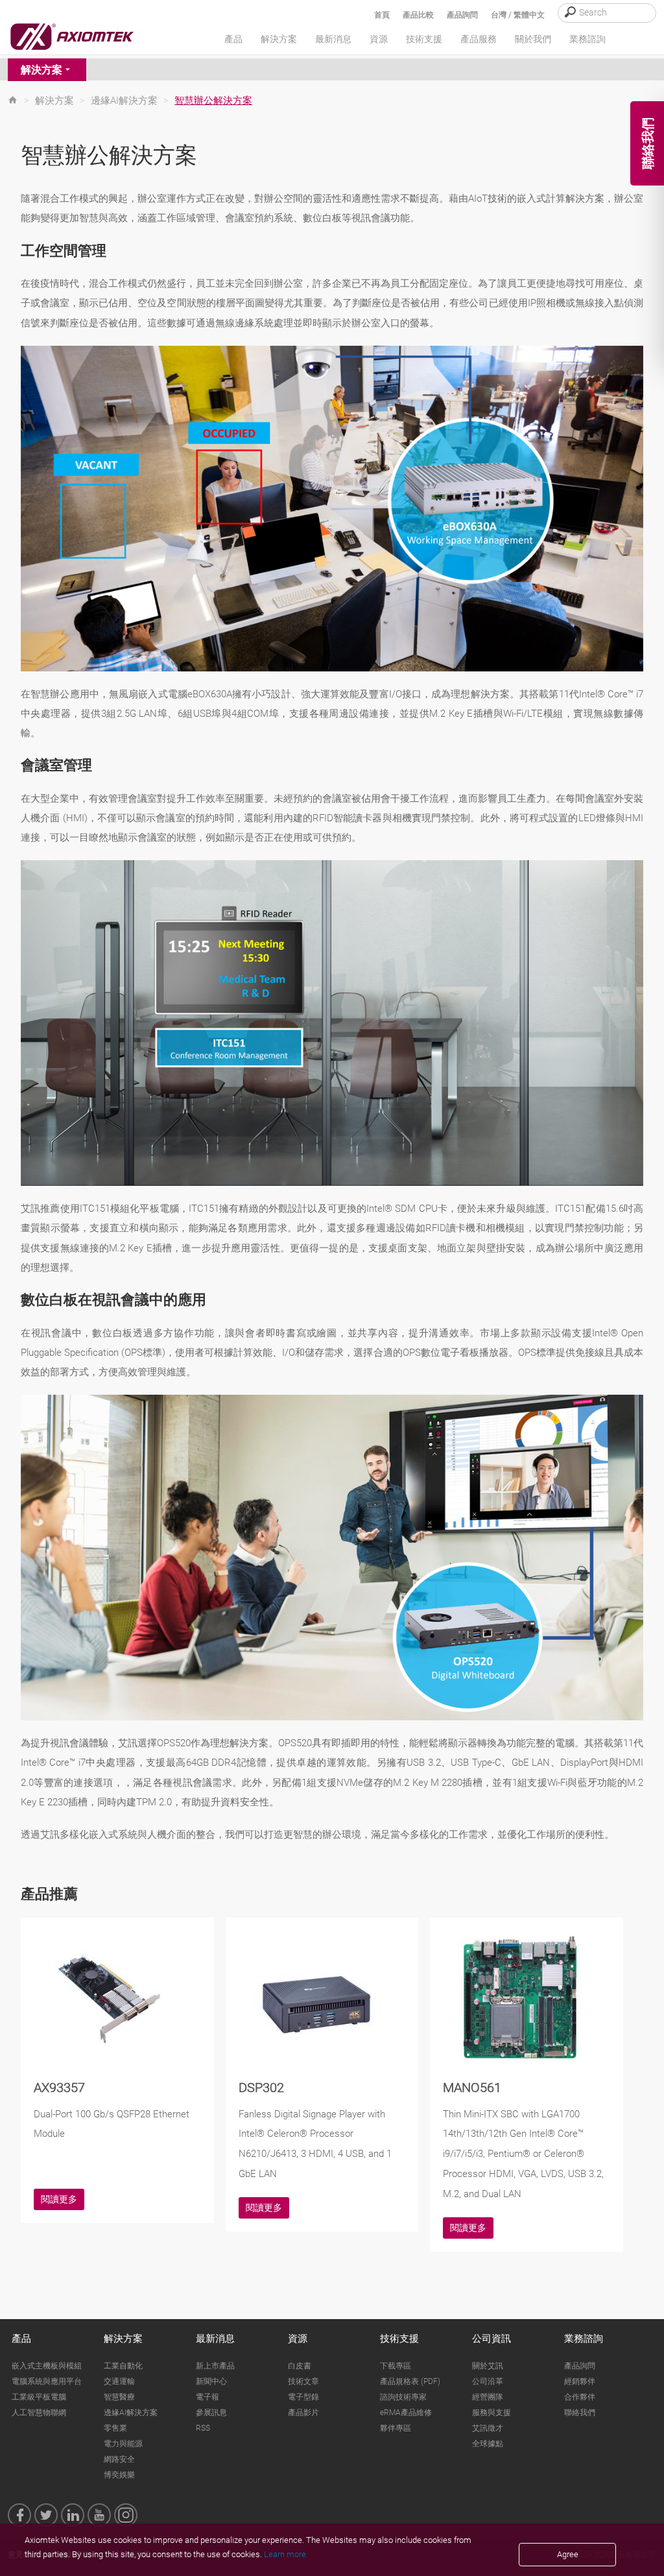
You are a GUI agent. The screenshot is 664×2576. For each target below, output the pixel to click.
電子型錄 (303, 2397)
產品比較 (418, 15)
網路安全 (119, 2459)
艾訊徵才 (488, 2428)
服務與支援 (492, 2413)
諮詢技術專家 (403, 2397)
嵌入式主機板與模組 (47, 2366)
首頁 (382, 15)
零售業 (115, 2428)
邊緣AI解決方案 (124, 101)
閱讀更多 (59, 2199)
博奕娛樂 (119, 2475)
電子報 (207, 2397)
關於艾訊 (488, 2366)
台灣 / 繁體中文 (518, 15)
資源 (298, 2339)
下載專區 (396, 2366)
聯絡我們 (580, 2413)
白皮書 (300, 2366)
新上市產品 (215, 2366)
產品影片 (303, 2413)
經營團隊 (488, 2397)
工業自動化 (123, 2366)
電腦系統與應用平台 (47, 2381)
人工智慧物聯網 (39, 2413)
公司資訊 (492, 2339)
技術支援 (399, 2339)
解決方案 (41, 70)
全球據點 (488, 2444)
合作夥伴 (580, 2397)
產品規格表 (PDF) (410, 2381)
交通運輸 (119, 2381)
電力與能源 (123, 2444)
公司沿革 (488, 2381)
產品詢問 (462, 15)
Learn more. (286, 2554)
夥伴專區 (396, 2428)
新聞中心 (211, 2381)
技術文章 (303, 2381)
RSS (203, 2428)
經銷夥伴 (580, 2381)
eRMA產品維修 (406, 2413)
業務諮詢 (584, 2339)
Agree (568, 2554)
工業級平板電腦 (39, 2397)
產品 (21, 2339)
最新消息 (215, 2339)
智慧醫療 (119, 2397)
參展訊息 (211, 2413)
